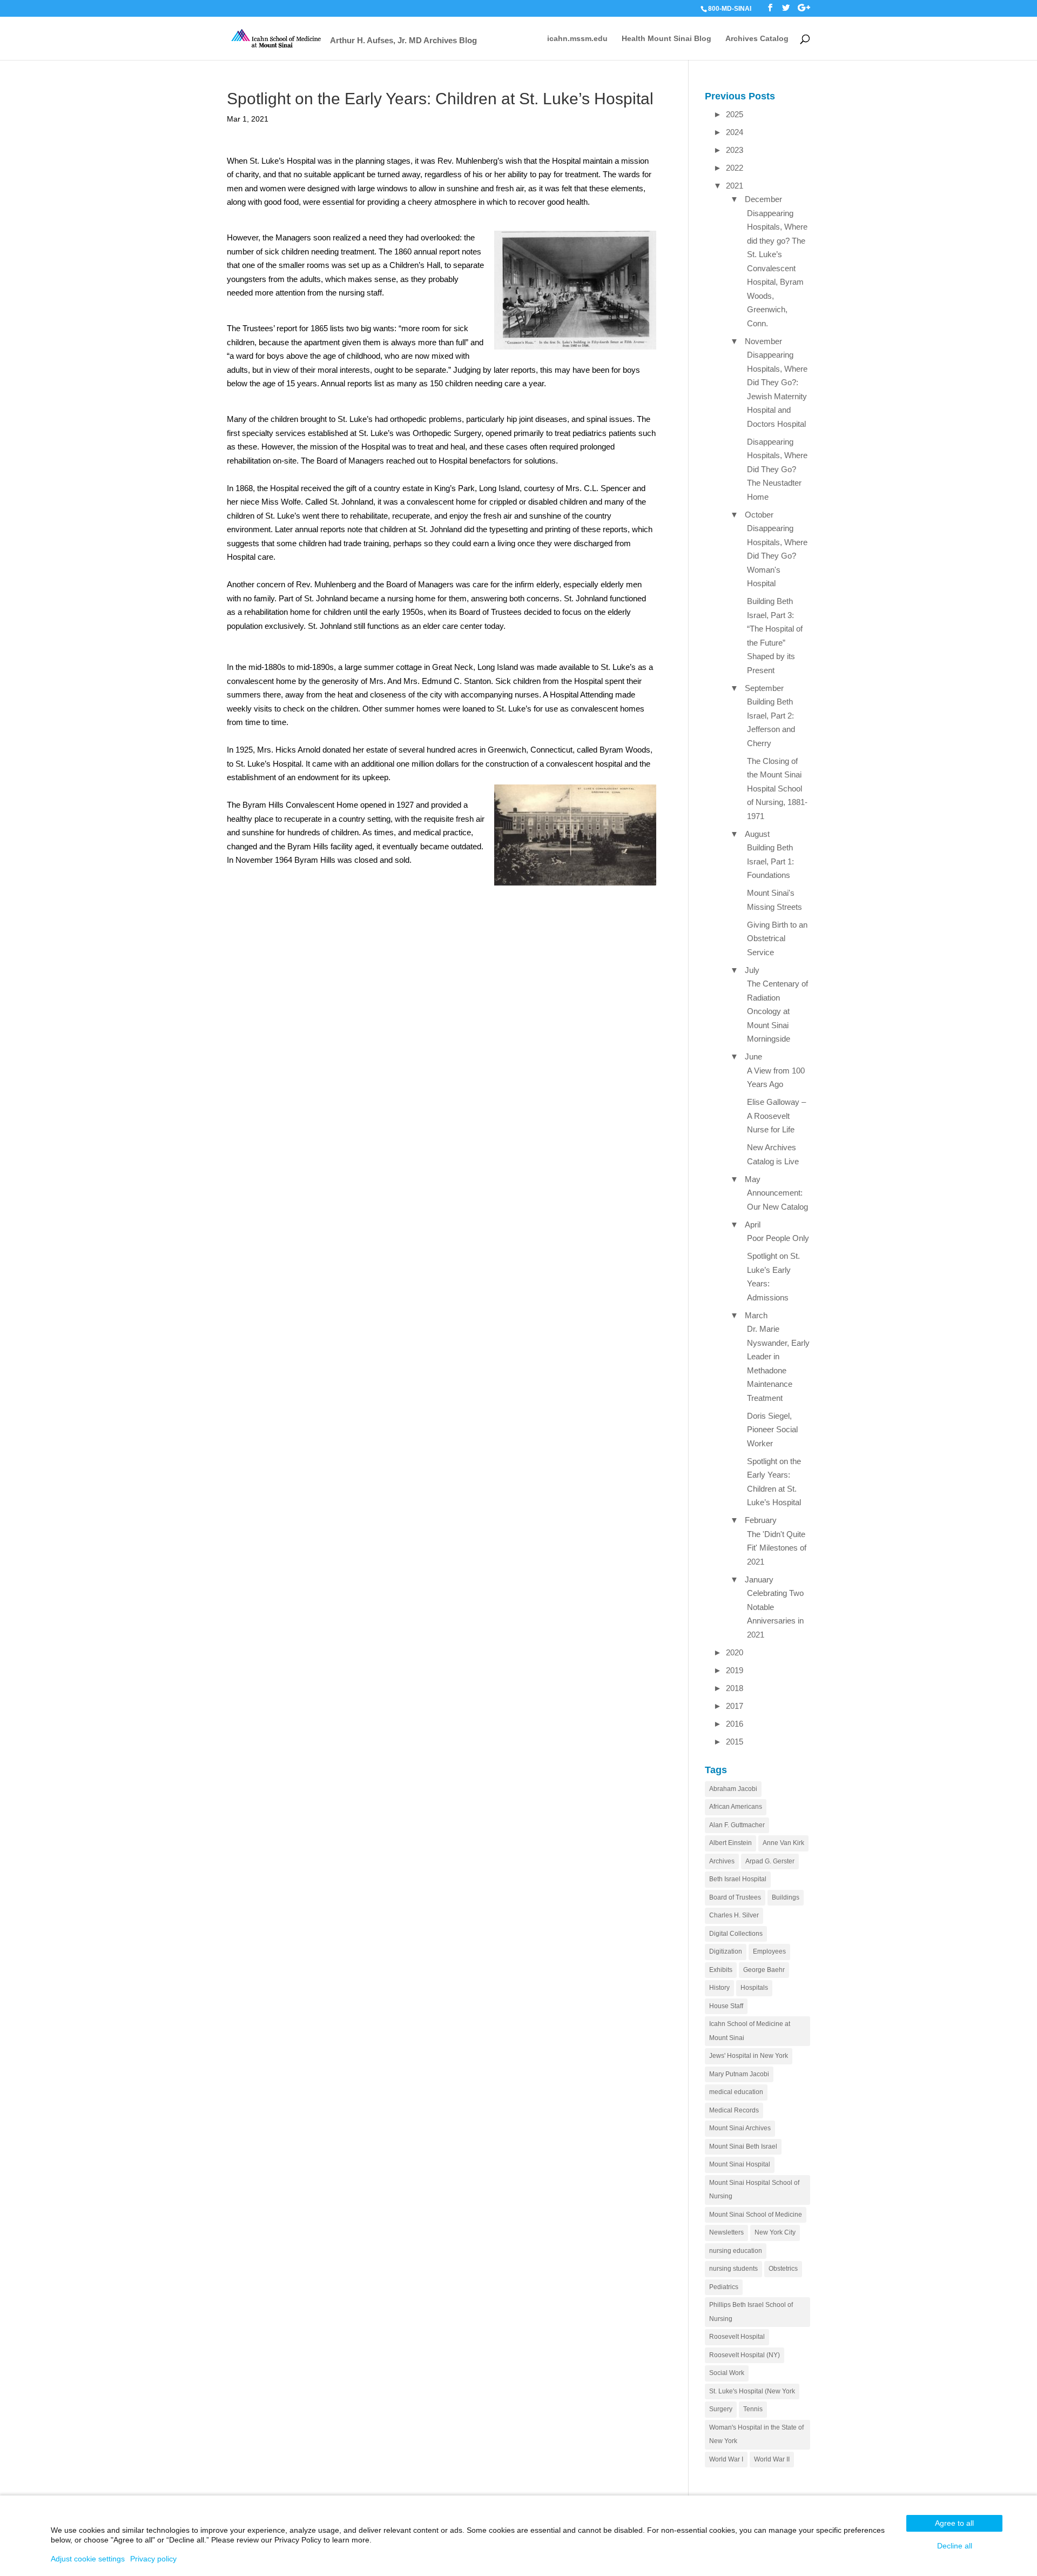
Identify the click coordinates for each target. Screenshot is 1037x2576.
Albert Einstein (730, 1843)
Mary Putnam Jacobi (739, 2074)
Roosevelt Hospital (737, 2337)
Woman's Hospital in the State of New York (756, 2434)
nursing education (736, 2251)
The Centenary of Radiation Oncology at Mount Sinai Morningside (777, 1011)
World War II (772, 2459)
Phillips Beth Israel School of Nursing (751, 2312)
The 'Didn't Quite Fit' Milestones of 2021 (777, 1548)
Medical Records (734, 2110)
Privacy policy (153, 2559)
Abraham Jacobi (733, 1789)
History (719, 1988)
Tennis (753, 2409)
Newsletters (726, 2232)
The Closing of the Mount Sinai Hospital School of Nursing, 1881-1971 (777, 789)
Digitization (726, 1951)
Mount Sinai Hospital (740, 2164)
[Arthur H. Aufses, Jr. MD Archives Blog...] (277, 38)
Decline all (955, 2546)
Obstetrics (783, 2269)
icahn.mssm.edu (577, 39)
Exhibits (721, 1970)
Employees (769, 1951)
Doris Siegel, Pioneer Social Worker (772, 1430)
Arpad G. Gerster (770, 1861)
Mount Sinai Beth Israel (743, 2146)
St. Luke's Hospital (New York (752, 2391)
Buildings (786, 1897)
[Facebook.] (770, 8)
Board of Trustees (735, 1897)
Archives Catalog (757, 39)
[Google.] (804, 8)
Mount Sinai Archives (740, 2128)
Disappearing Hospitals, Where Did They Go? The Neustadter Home (777, 469)
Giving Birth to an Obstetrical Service (777, 938)
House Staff (726, 2006)
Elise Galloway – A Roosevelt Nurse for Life (776, 1116)
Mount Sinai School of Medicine (756, 2215)
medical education (736, 2092)
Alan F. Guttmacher (737, 1825)
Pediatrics (724, 2287)
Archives (722, 1861)
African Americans (736, 1807)
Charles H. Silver (734, 1915)
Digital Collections (736, 1934)
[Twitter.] (786, 8)
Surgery (721, 2409)
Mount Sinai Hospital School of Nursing (754, 2190)
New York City (775, 2232)
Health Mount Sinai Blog (666, 39)
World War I (726, 2459)
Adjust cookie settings (88, 2559)
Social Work (727, 2373)
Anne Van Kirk (783, 1843)
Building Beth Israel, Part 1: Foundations (770, 861)
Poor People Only (778, 1238)
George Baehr (764, 1970)
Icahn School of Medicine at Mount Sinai (750, 2031)
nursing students (733, 2269)
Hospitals (754, 1988)
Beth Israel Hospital (738, 1879)
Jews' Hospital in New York (749, 2056)
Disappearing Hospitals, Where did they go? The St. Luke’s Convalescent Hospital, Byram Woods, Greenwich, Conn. (777, 268)
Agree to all (954, 2523)
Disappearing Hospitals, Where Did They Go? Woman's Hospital (777, 556)
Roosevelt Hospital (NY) (745, 2355)
